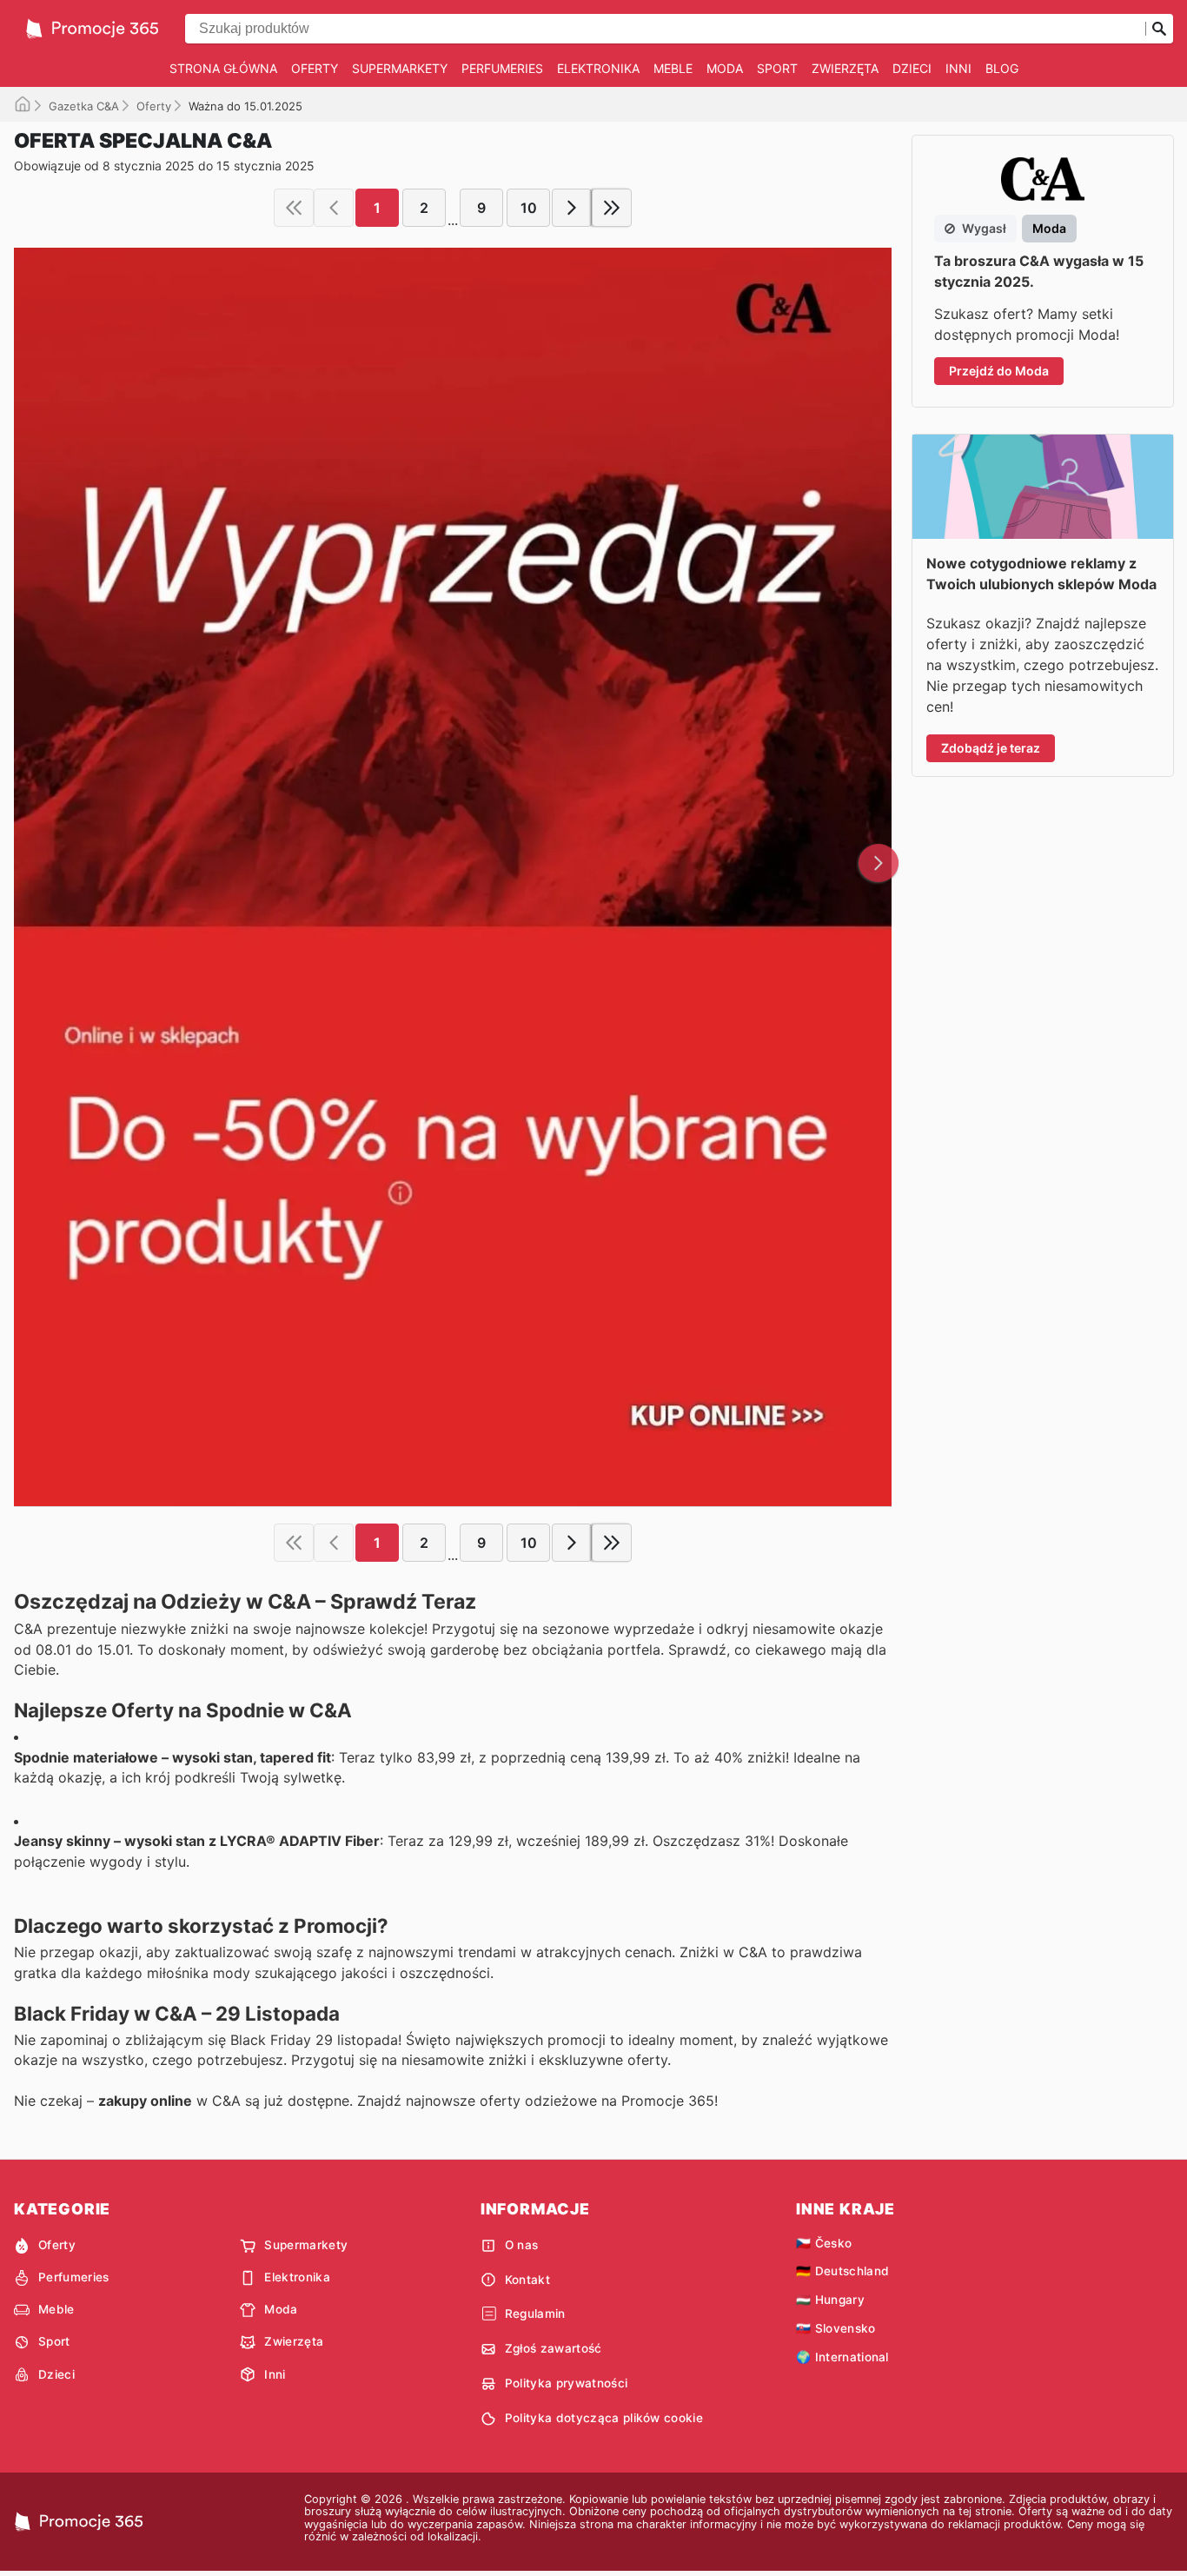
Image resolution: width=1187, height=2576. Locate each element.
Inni (958, 68)
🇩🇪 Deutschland (842, 2271)
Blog (1002, 68)
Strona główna (223, 68)
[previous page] (334, 208)
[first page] (294, 208)
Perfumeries (502, 68)
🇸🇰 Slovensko (836, 2328)
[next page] (572, 208)
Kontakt (527, 2280)
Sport (777, 68)
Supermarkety (400, 68)
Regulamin (535, 2314)
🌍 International (842, 2357)
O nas (522, 2245)
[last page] (612, 208)
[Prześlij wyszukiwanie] (1159, 29)
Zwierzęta (845, 68)
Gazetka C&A (84, 106)
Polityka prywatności (566, 2383)
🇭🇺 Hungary (830, 2300)
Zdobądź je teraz (991, 748)
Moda (725, 68)
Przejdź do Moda (999, 371)
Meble (673, 68)
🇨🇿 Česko (824, 2243)
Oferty (315, 68)
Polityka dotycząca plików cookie (604, 2418)
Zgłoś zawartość (554, 2348)
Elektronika (598, 68)
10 (529, 208)
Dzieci (912, 68)
